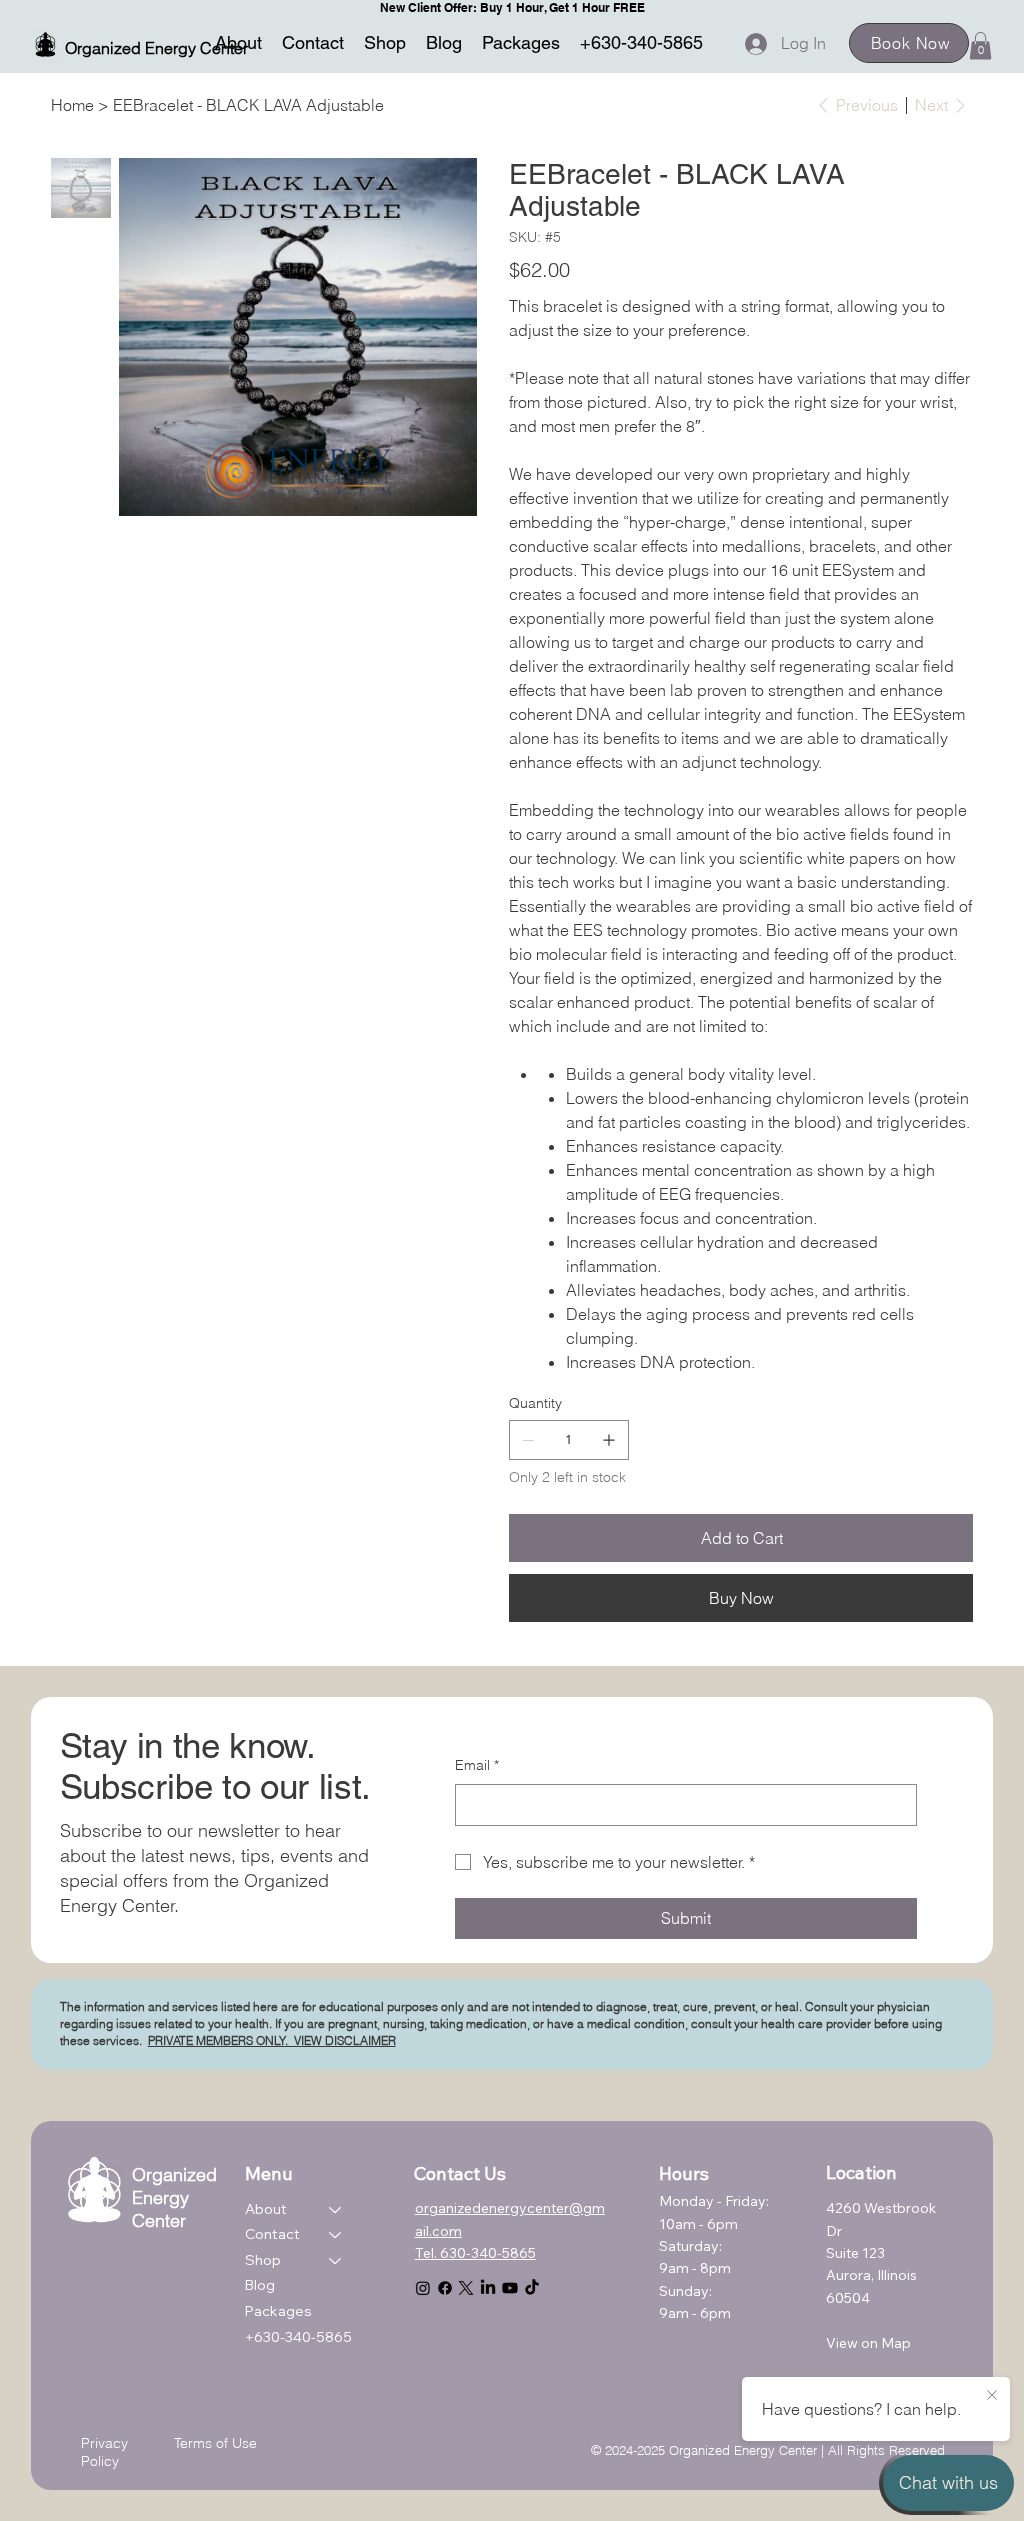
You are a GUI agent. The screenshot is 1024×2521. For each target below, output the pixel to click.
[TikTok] (532, 2288)
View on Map (868, 2343)
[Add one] (609, 1440)
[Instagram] (423, 2288)
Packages (278, 2311)
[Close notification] (992, 2396)
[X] (466, 2288)
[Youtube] (510, 2288)
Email (477, 1765)
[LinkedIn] (488, 2288)
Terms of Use (215, 2443)
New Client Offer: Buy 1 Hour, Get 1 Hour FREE (512, 7)
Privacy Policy (104, 2452)
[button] (980, 45)
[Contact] (336, 2235)
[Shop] (336, 2261)
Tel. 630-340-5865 (475, 2253)
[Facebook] (445, 2288)
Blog (260, 2285)
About (266, 2209)
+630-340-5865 (298, 2337)
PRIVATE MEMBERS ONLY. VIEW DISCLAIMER (272, 2040)
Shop (263, 2260)
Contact (272, 2234)
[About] (336, 2210)
